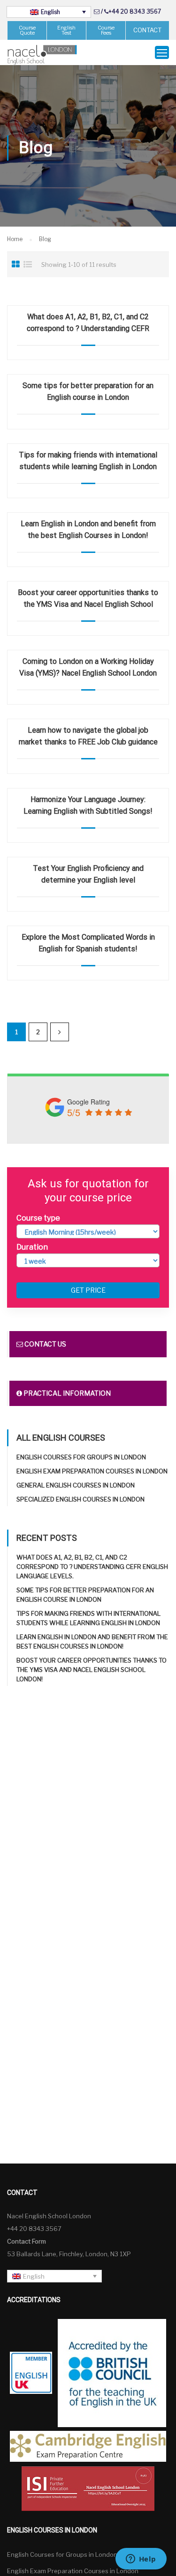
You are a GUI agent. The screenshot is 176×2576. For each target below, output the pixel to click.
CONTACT (147, 30)
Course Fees (106, 30)
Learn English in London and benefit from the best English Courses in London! (88, 530)
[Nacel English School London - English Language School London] (42, 55)
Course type (38, 1218)
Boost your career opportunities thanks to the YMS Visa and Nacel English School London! (88, 604)
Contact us (45, 1344)
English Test (66, 30)
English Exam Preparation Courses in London (92, 1471)
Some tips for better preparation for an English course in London (88, 391)
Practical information (66, 1393)
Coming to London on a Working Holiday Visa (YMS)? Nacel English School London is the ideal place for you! (88, 673)
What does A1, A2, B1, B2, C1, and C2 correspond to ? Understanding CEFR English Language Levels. (88, 328)
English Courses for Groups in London (81, 1457)
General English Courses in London (76, 1485)
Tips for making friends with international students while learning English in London (88, 461)
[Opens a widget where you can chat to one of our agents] (141, 2560)
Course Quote (27, 30)
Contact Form (27, 2241)
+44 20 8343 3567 (135, 11)
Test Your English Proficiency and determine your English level (88, 874)
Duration (32, 1247)
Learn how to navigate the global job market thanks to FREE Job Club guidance (88, 736)
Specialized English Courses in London (80, 1499)
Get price (88, 1290)
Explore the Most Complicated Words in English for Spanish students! (88, 943)
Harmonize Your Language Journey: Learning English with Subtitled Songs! (88, 805)
